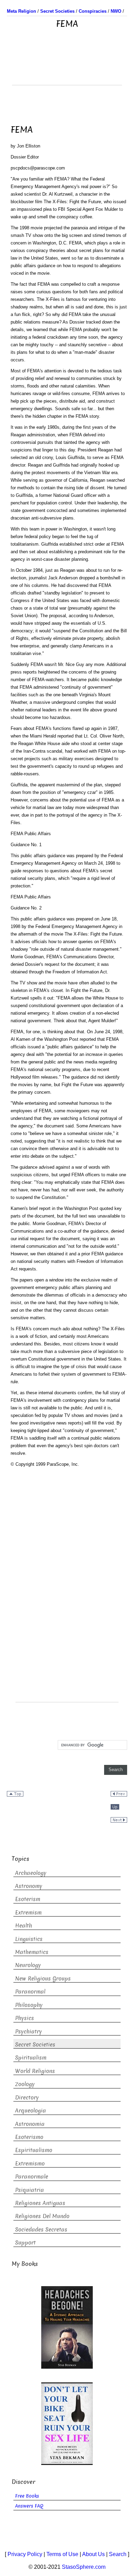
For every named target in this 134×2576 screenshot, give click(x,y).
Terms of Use (62, 2554)
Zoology (25, 2084)
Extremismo (30, 2164)
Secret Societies (35, 2045)
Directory (27, 2098)
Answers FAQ (29, 2506)
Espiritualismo (34, 2150)
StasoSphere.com (84, 2567)
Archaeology (31, 1873)
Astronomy (29, 1886)
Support (25, 2243)
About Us (93, 2554)
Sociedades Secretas (41, 2230)
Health (24, 1926)
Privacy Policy (25, 2554)
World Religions (35, 2071)
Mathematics (32, 1952)
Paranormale (32, 2177)
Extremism (28, 1913)
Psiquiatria (30, 2190)
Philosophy (29, 2005)
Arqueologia (31, 2111)
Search (118, 2554)
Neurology (28, 1965)
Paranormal (30, 1992)
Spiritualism (31, 2058)
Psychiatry (29, 2032)
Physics (25, 2018)
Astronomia (30, 2124)
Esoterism (28, 1899)
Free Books (27, 2496)
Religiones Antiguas (40, 2203)
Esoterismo (29, 2137)
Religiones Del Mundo (42, 2216)
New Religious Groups (43, 1979)
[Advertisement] (67, 68)
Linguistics (29, 1939)
